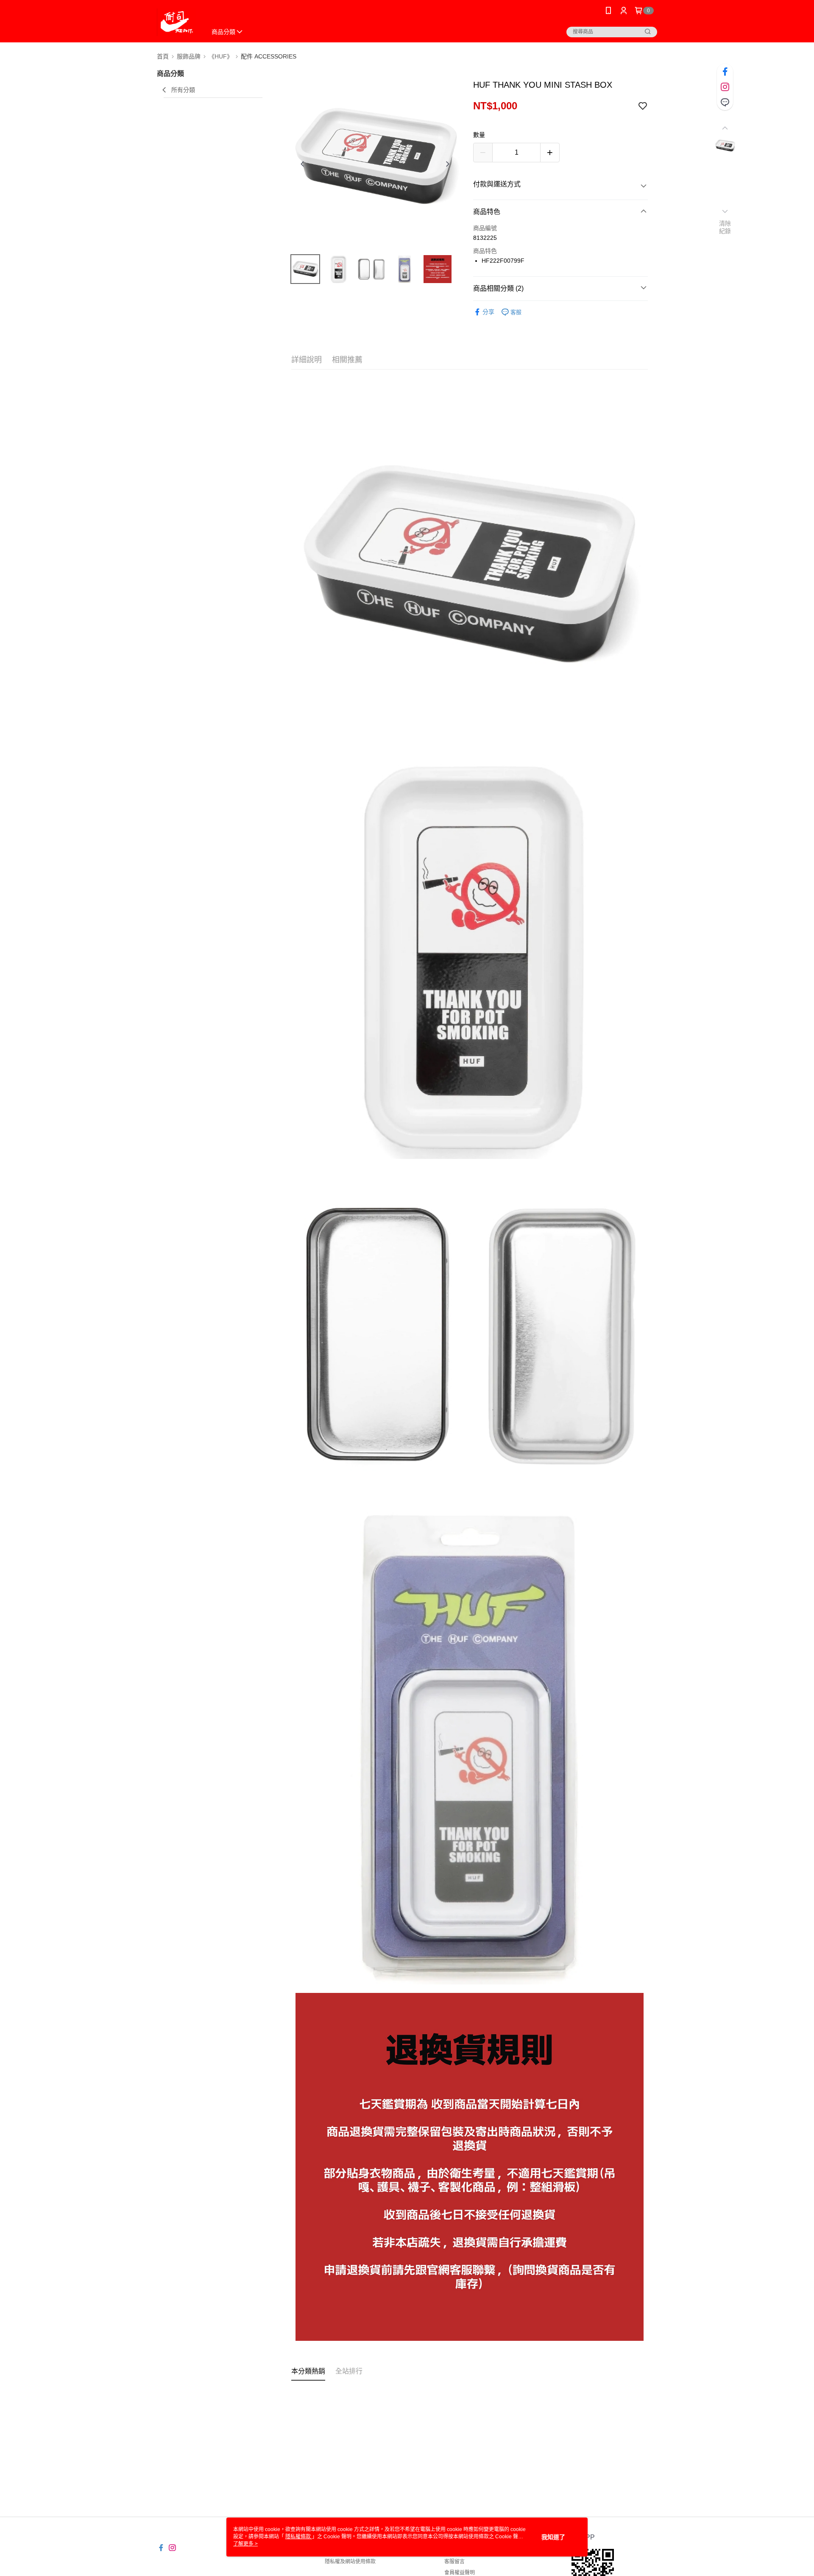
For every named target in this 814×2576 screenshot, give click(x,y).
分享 (488, 312)
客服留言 (454, 2562)
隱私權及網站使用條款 (350, 2562)
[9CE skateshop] (177, 22)
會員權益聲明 (460, 2573)
